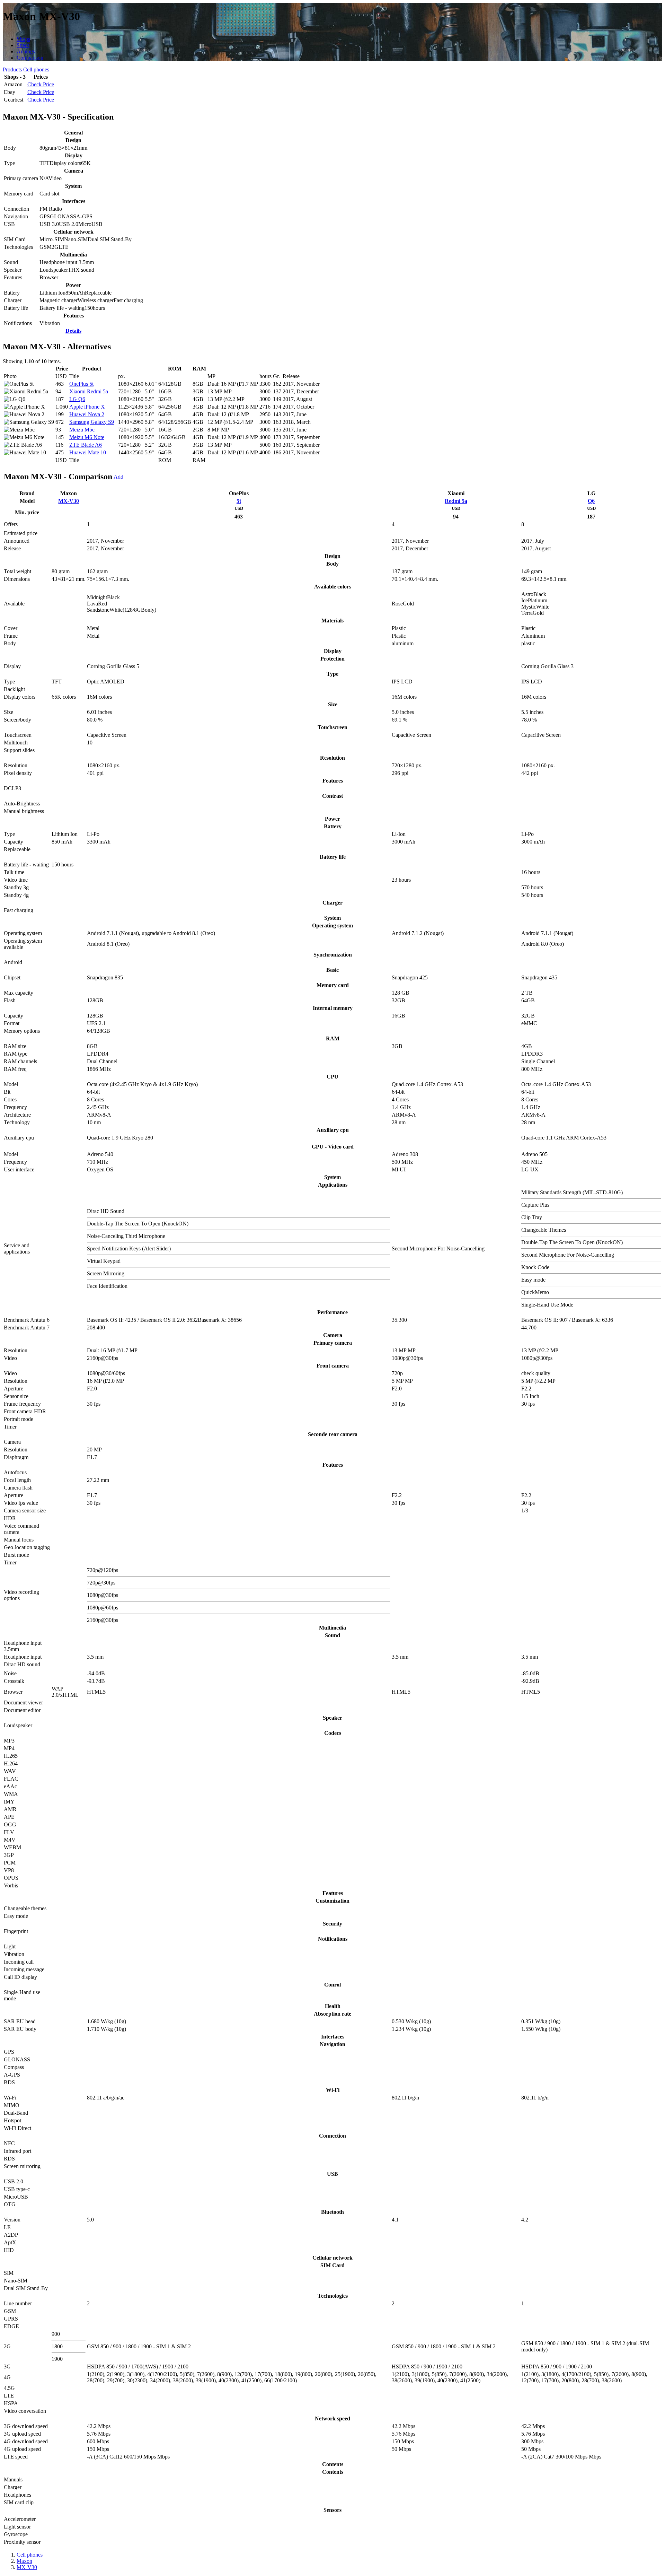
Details (73, 331)
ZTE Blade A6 (86, 445)
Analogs (26, 51)
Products (12, 69)
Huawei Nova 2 (87, 414)
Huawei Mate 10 (88, 452)
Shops (23, 39)
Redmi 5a (456, 501)
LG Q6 (77, 399)
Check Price (41, 84)
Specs (23, 45)
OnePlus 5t (81, 384)
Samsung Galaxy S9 (92, 422)
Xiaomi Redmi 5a (89, 391)
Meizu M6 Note (87, 437)
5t (239, 501)
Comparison (30, 58)
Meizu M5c (82, 430)
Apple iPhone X (87, 407)
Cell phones (36, 69)
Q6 (591, 501)
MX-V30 (69, 501)
